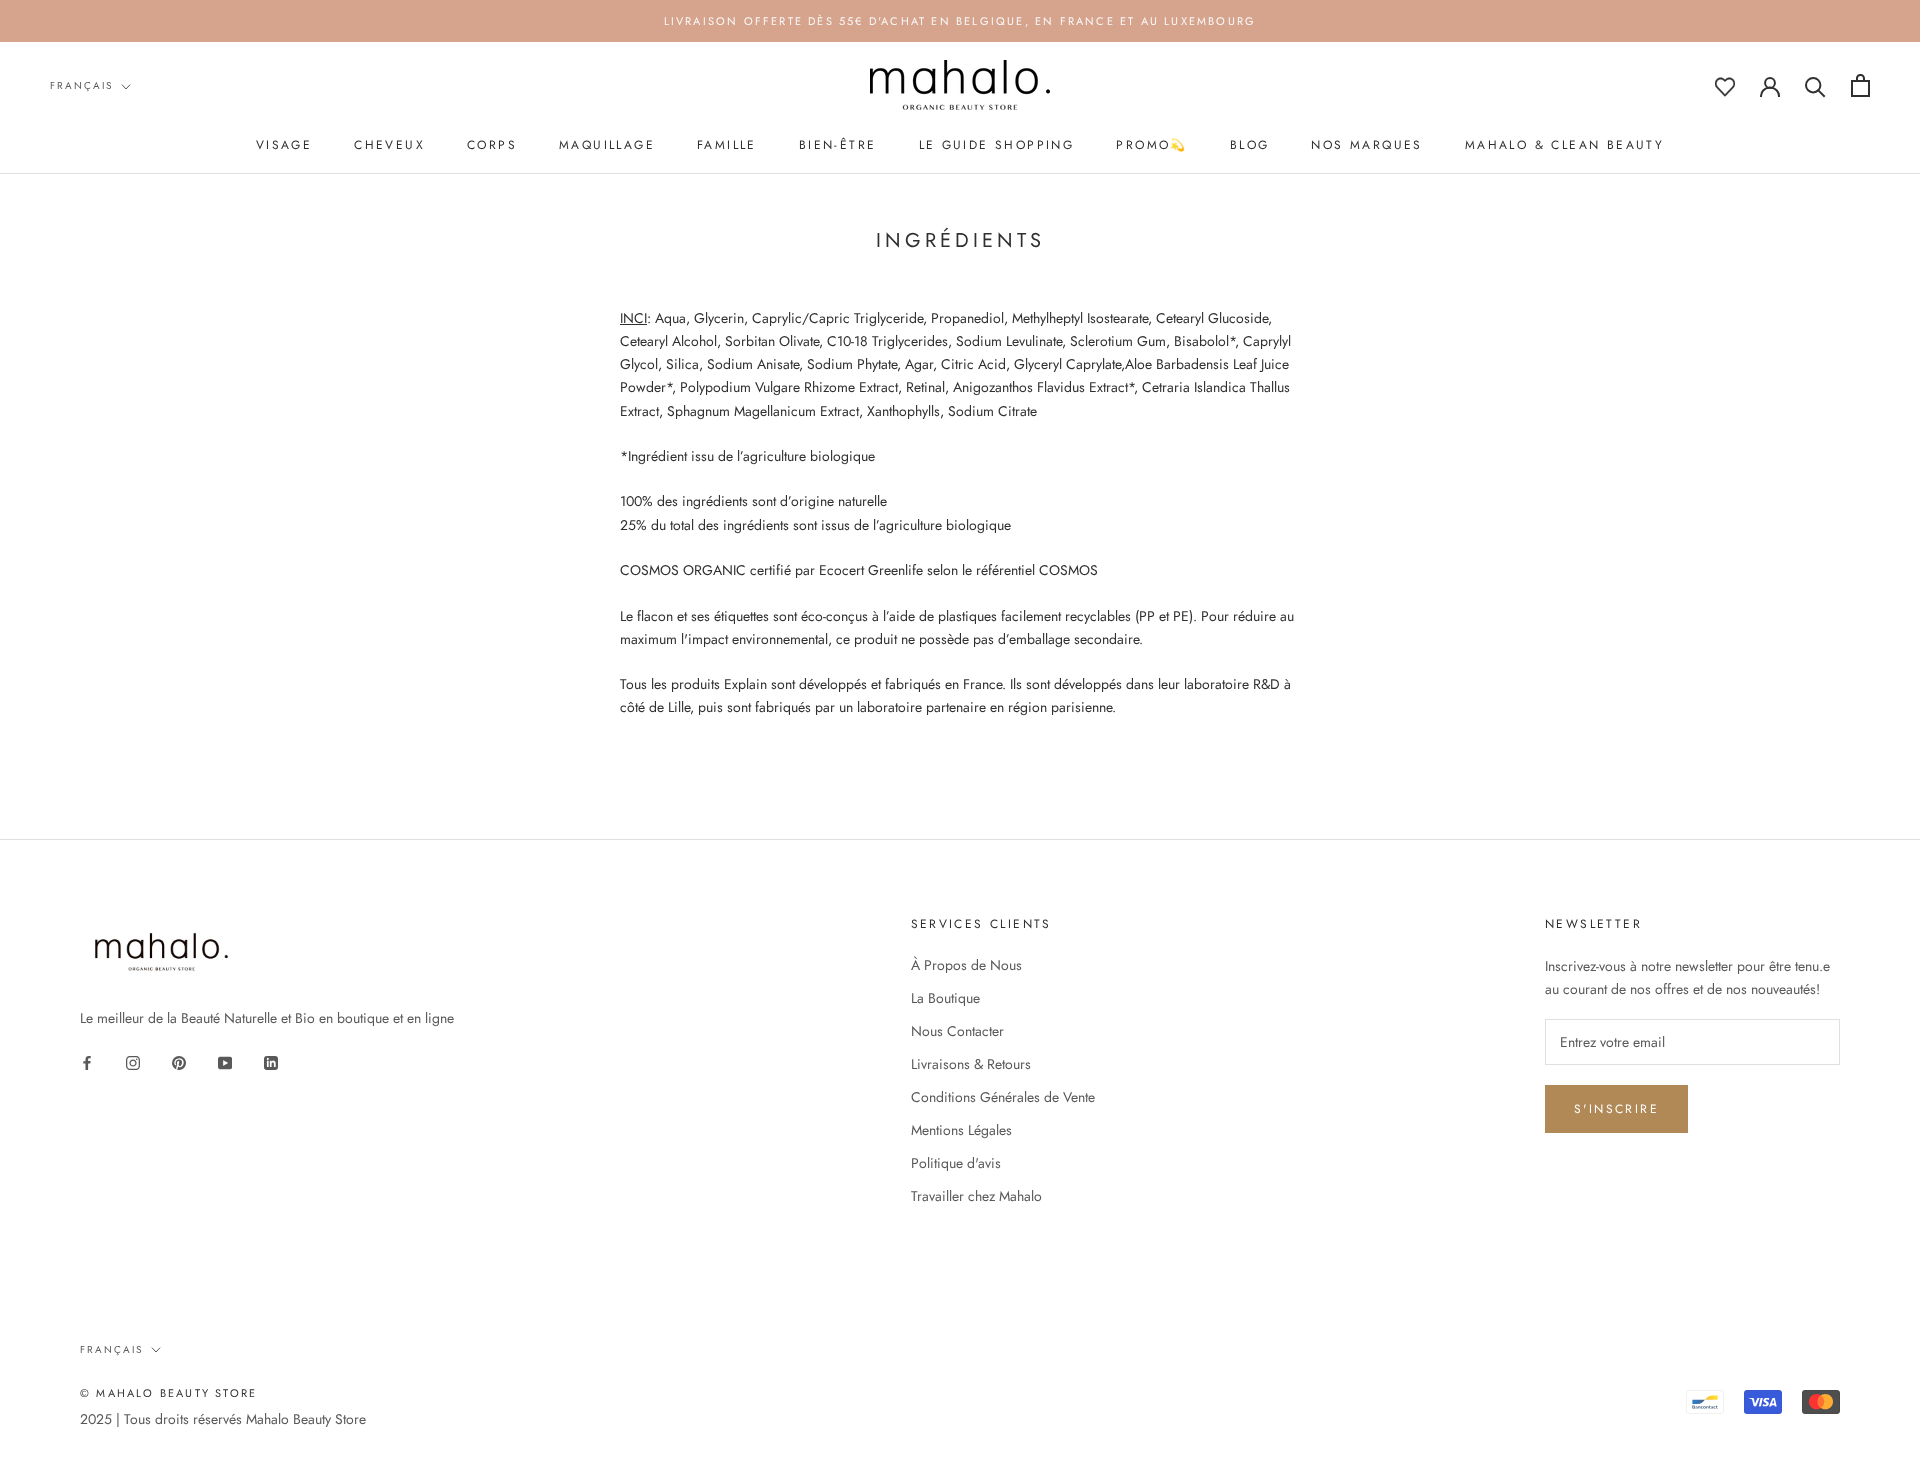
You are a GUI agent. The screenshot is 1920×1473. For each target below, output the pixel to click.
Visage (284, 145)
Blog (1250, 145)
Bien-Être (838, 145)
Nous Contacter (957, 1031)
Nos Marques (1366, 145)
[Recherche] (1815, 85)
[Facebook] (87, 1061)
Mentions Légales (961, 1130)
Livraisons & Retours (971, 1064)
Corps (492, 145)
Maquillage (607, 145)
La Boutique (945, 998)
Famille (727, 145)
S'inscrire (1616, 1109)
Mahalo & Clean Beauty (1564, 145)
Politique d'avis (956, 1163)
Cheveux (389, 145)
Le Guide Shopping (997, 145)
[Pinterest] (179, 1061)
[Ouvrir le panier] (1860, 85)
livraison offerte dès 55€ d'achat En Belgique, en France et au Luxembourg (960, 21)
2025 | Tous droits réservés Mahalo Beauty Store (223, 1419)
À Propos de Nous (966, 965)
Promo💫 (1151, 145)
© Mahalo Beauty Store (168, 1393)
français (81, 85)
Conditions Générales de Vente (1003, 1097)
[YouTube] (225, 1061)
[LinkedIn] (271, 1061)
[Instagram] (133, 1061)
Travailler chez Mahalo (976, 1196)
